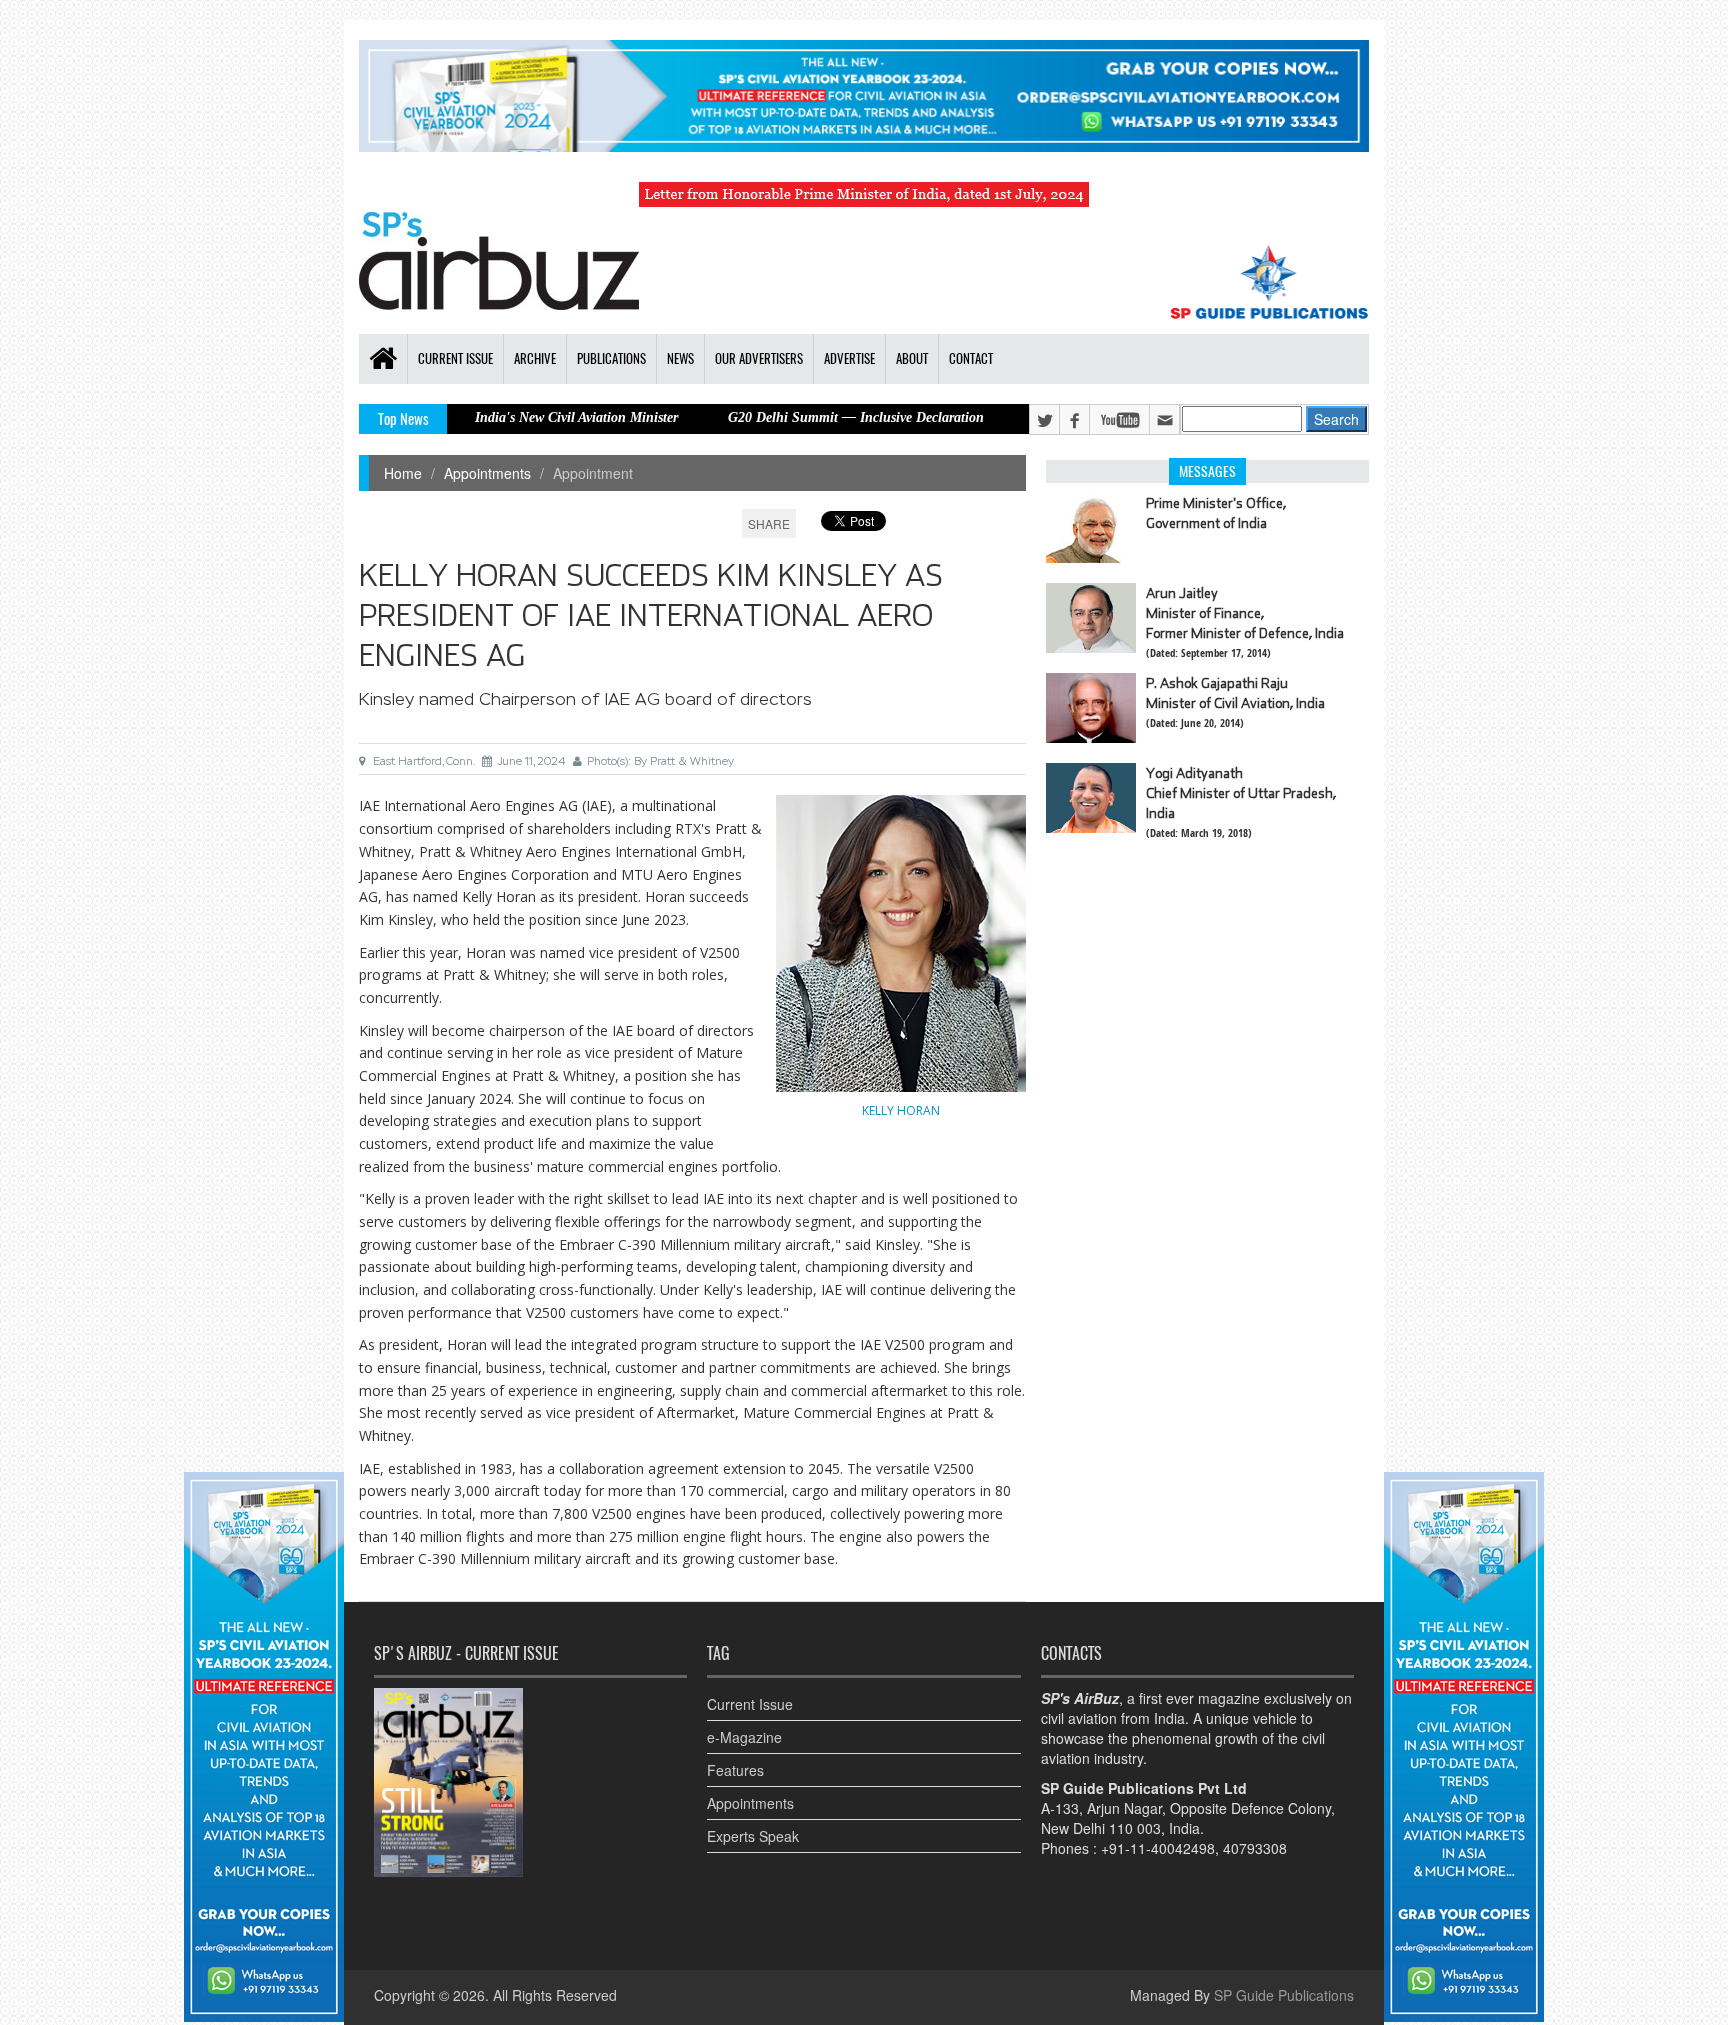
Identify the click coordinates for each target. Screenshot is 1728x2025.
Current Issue (750, 1704)
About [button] (912, 358)
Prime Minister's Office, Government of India (1216, 513)
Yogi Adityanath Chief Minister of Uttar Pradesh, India (1241, 793)
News (680, 358)
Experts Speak (753, 1836)
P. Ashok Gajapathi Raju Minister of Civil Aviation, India (1235, 693)
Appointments (487, 473)
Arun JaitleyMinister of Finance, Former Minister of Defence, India (1245, 613)
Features (735, 1770)
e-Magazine (744, 1737)
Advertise (849, 358)
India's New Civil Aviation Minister (502, 417)
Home (403, 473)
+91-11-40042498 (1158, 1848)
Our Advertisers (759, 358)
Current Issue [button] (455, 358)
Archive (535, 358)
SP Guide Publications (1284, 1995)
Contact (971, 358)
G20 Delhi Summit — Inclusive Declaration (782, 417)
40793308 (1255, 1848)
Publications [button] (611, 358)
